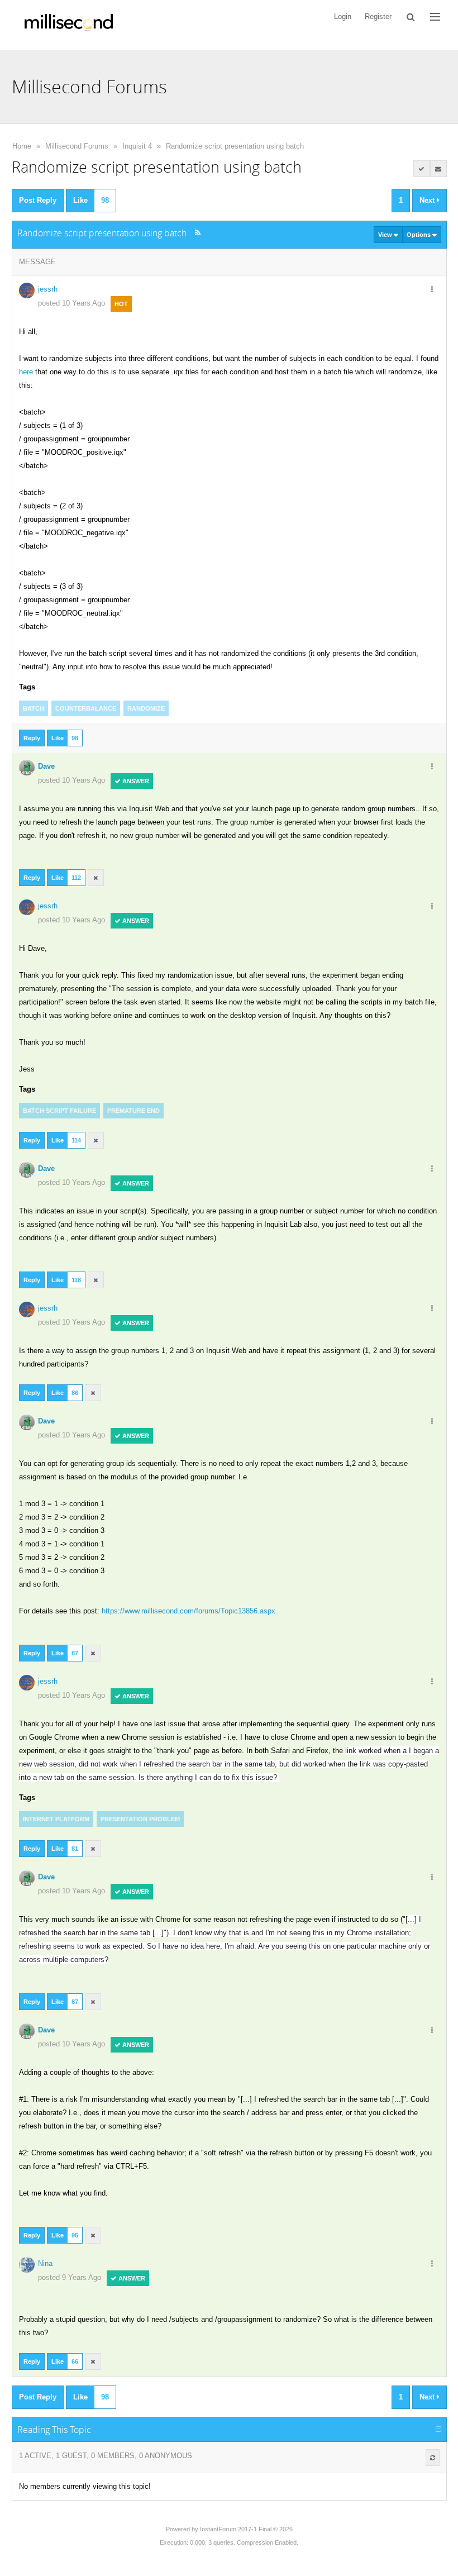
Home (22, 146)
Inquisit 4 (137, 146)
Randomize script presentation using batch (235, 146)
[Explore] (435, 17)
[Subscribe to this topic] (438, 169)
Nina (45, 2263)
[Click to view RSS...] (198, 233)
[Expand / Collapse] (438, 2430)
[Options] (432, 290)
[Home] (69, 25)
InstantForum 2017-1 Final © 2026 (246, 2529)
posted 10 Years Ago (71, 303)
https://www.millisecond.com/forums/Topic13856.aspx (189, 1611)
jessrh (48, 289)
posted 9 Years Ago (70, 2277)
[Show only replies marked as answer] (422, 169)
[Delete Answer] (96, 878)
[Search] (411, 17)
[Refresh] (433, 2458)
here (26, 372)
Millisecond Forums (77, 146)
